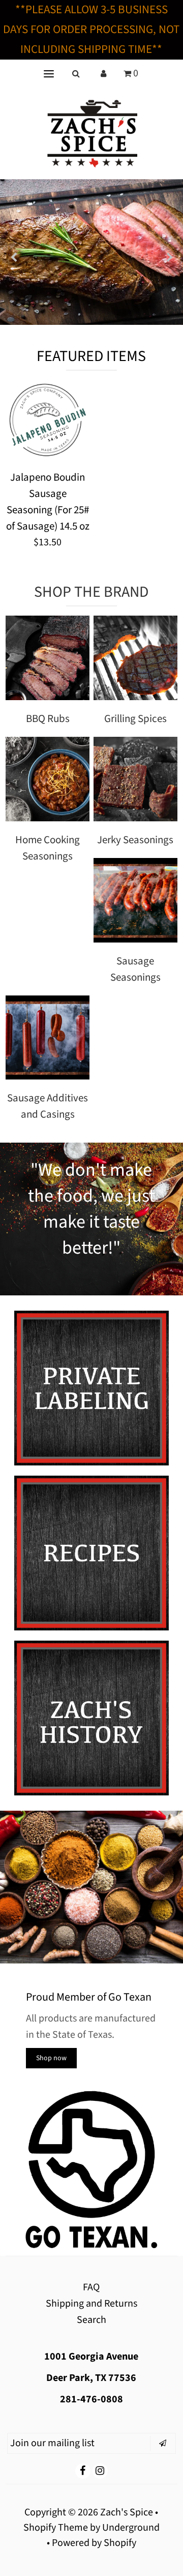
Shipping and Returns (91, 2304)
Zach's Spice (127, 2512)
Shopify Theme (56, 2528)
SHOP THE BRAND (91, 592)
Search (91, 2320)
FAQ (91, 2287)
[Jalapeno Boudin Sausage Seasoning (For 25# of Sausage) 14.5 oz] (48, 422)
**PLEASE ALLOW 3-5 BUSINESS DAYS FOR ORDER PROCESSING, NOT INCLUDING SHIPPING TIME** (91, 29)
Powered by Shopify (94, 2543)
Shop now (51, 2058)
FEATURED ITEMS (91, 356)
